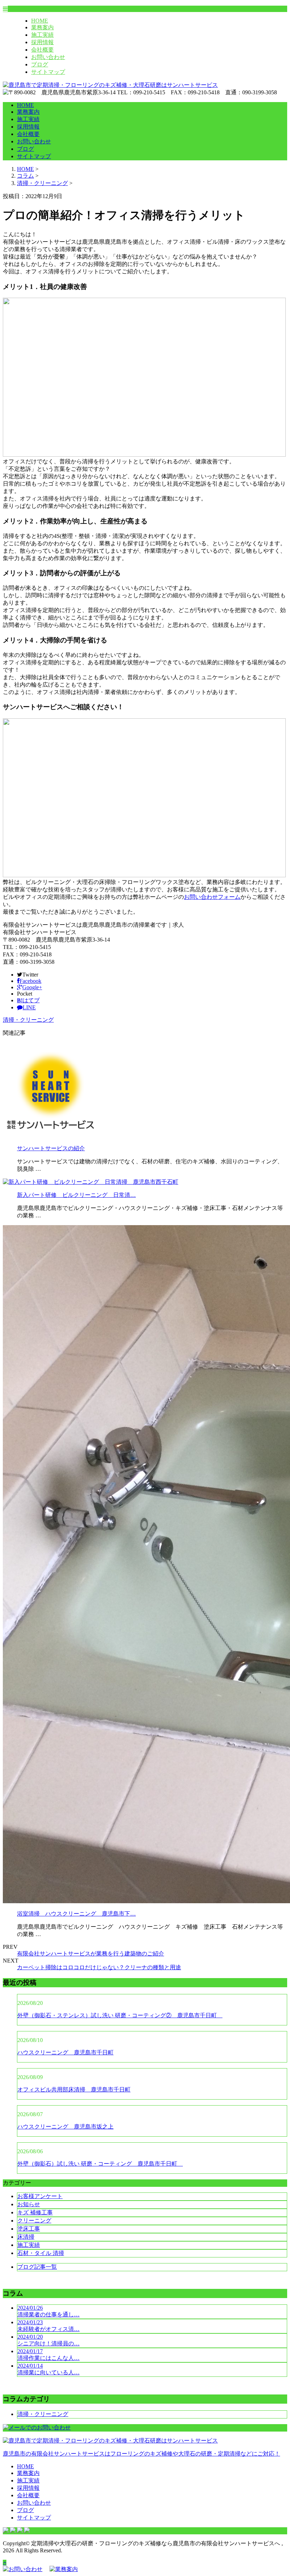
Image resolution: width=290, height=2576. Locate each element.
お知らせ (29, 2204)
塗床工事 (29, 2229)
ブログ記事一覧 (37, 2267)
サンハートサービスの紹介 (51, 1148)
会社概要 (42, 50)
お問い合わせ (48, 57)
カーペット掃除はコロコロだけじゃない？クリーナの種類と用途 (99, 1967)
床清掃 (26, 2237)
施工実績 (42, 35)
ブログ (40, 64)
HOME (40, 21)
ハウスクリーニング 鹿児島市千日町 (65, 2052)
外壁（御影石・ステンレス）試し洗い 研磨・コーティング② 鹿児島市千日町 (120, 2015)
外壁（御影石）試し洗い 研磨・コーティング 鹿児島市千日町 (100, 2164)
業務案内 (42, 27)
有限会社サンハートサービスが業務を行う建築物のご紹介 (91, 1954)
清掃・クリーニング (42, 183)
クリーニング (34, 2221)
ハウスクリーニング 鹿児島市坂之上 (65, 2127)
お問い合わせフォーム (212, 897)
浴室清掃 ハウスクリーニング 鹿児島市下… (76, 1914)
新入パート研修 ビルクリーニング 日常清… (76, 1195)
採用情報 (42, 42)
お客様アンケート (40, 2196)
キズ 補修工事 (35, 2212)
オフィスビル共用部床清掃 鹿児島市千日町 (74, 2090)
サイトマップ (48, 72)
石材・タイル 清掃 (41, 2253)
